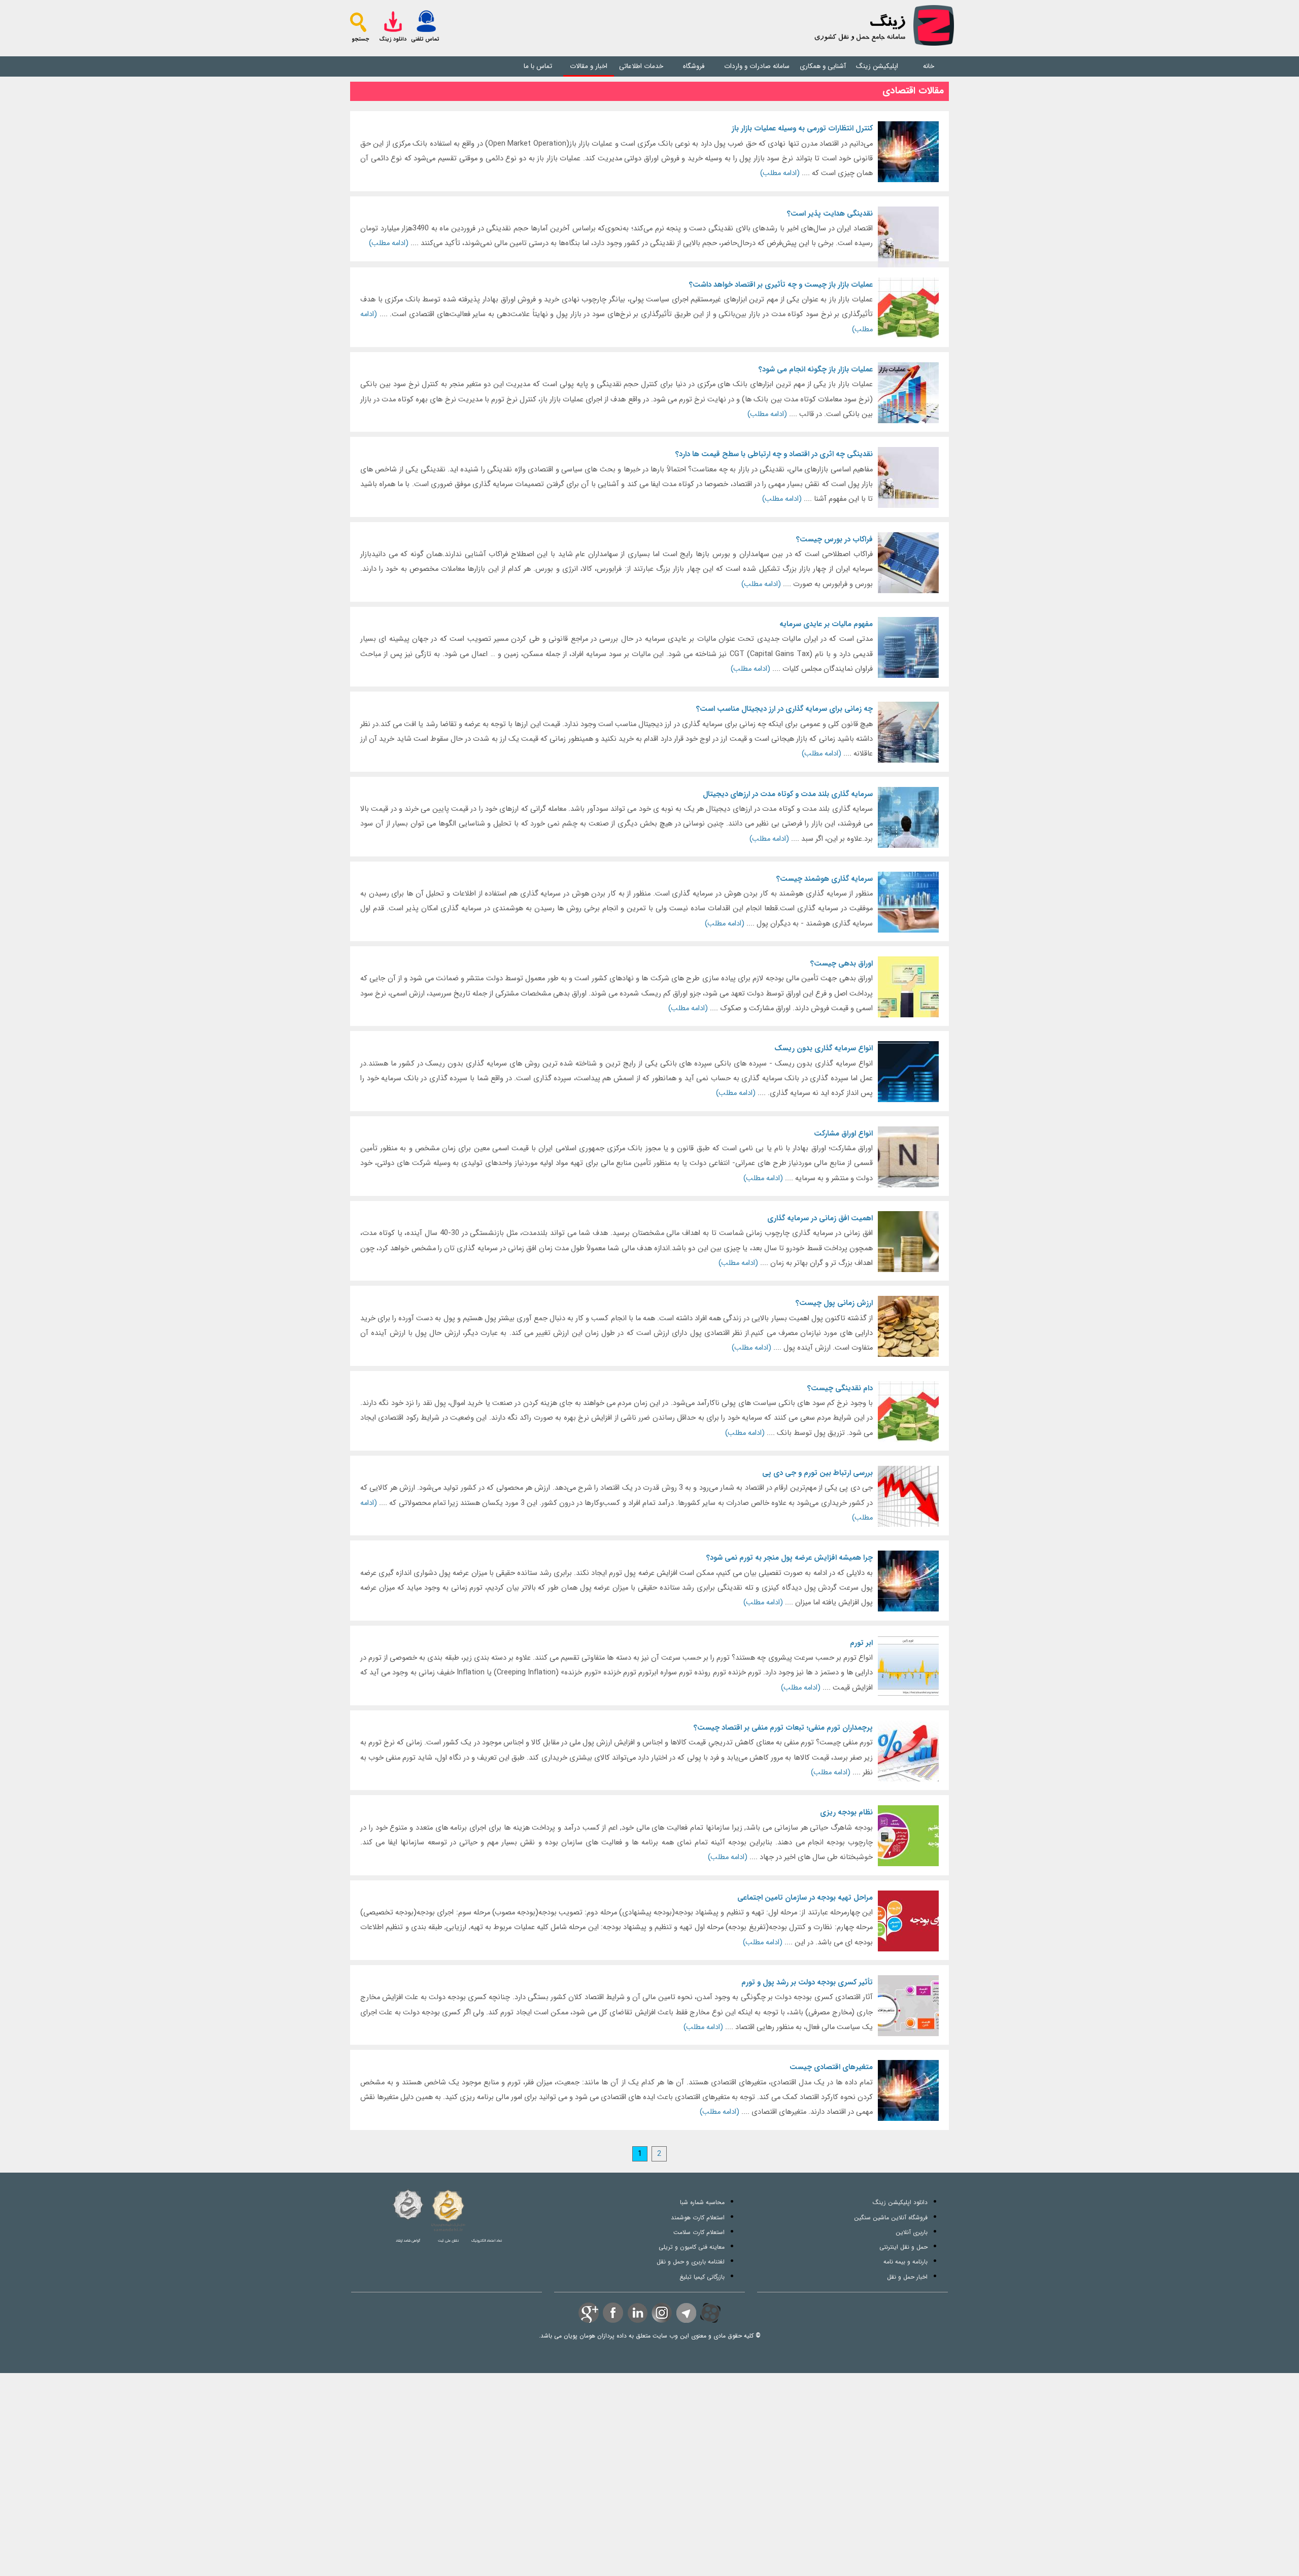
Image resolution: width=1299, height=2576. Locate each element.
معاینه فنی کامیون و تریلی (692, 2247)
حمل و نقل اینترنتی (903, 2247)
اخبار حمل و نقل (907, 2277)
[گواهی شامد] (408, 2205)
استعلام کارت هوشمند (698, 2218)
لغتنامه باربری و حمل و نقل (691, 2262)
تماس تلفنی (425, 39)
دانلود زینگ (393, 39)
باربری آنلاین (912, 2232)
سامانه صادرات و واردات (757, 66)
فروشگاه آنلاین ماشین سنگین (891, 2218)
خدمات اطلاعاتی (641, 66)
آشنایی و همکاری (823, 66)
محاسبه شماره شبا (702, 2202)
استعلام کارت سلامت (699, 2232)
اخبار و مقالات (589, 66)
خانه (929, 66)
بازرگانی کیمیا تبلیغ (702, 2277)
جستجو (360, 39)
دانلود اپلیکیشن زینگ (900, 2202)
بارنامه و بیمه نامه (905, 2262)
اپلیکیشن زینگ (877, 66)
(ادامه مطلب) (617, 151)
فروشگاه (694, 66)
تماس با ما (538, 66)
